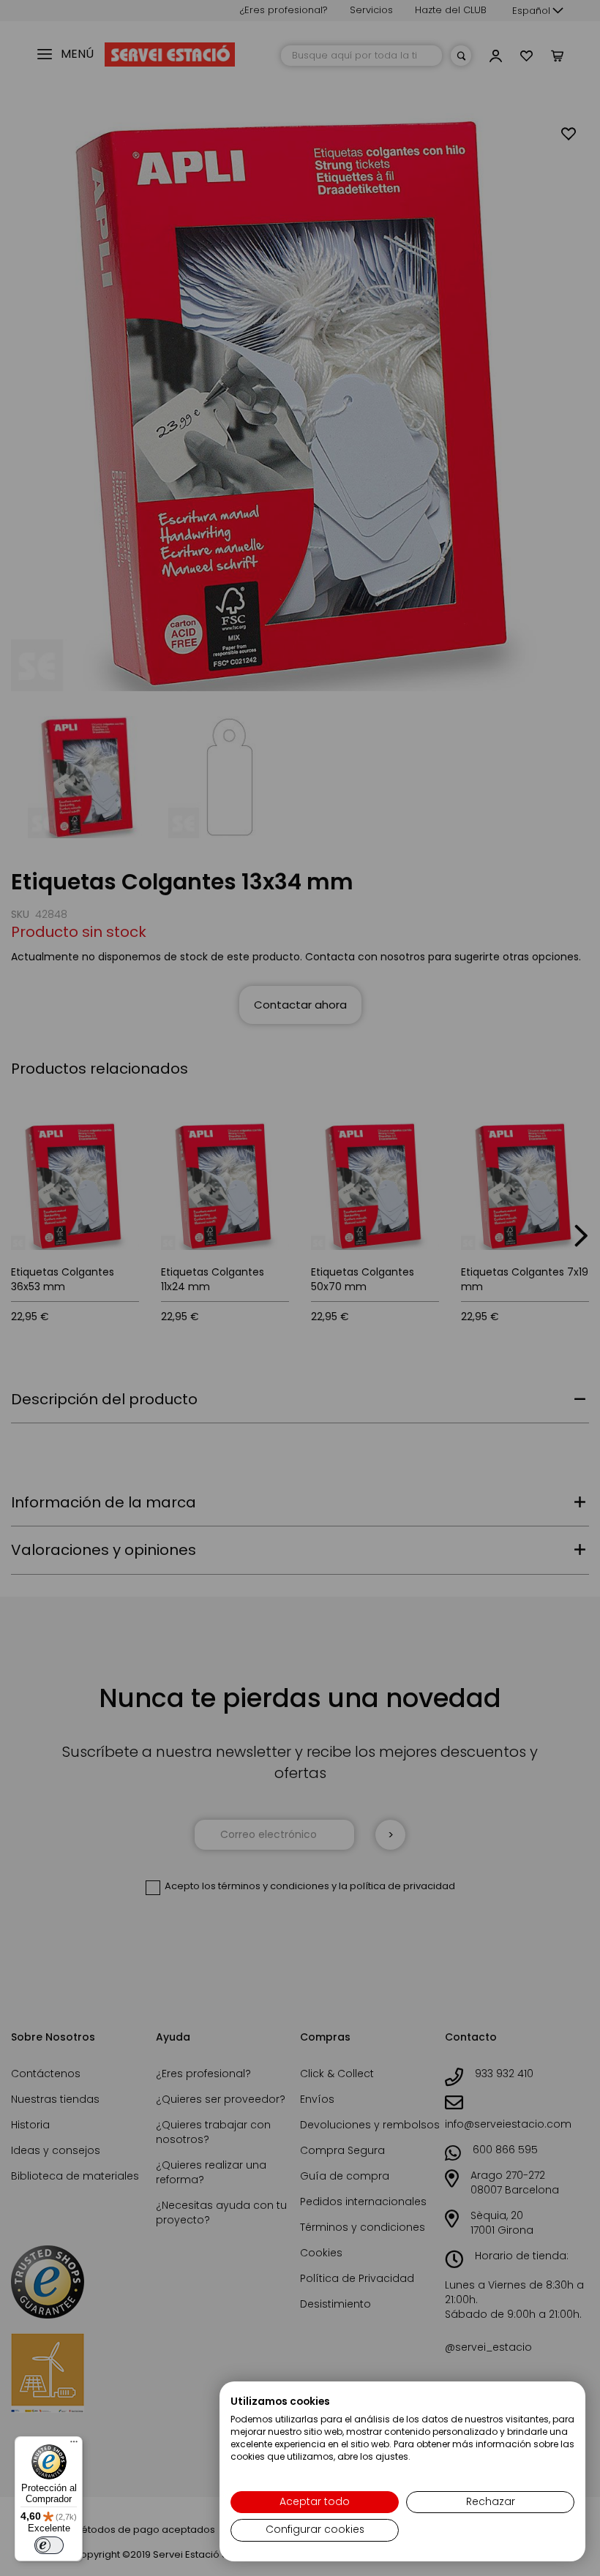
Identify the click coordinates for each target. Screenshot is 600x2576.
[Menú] (74, 2445)
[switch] (49, 2545)
